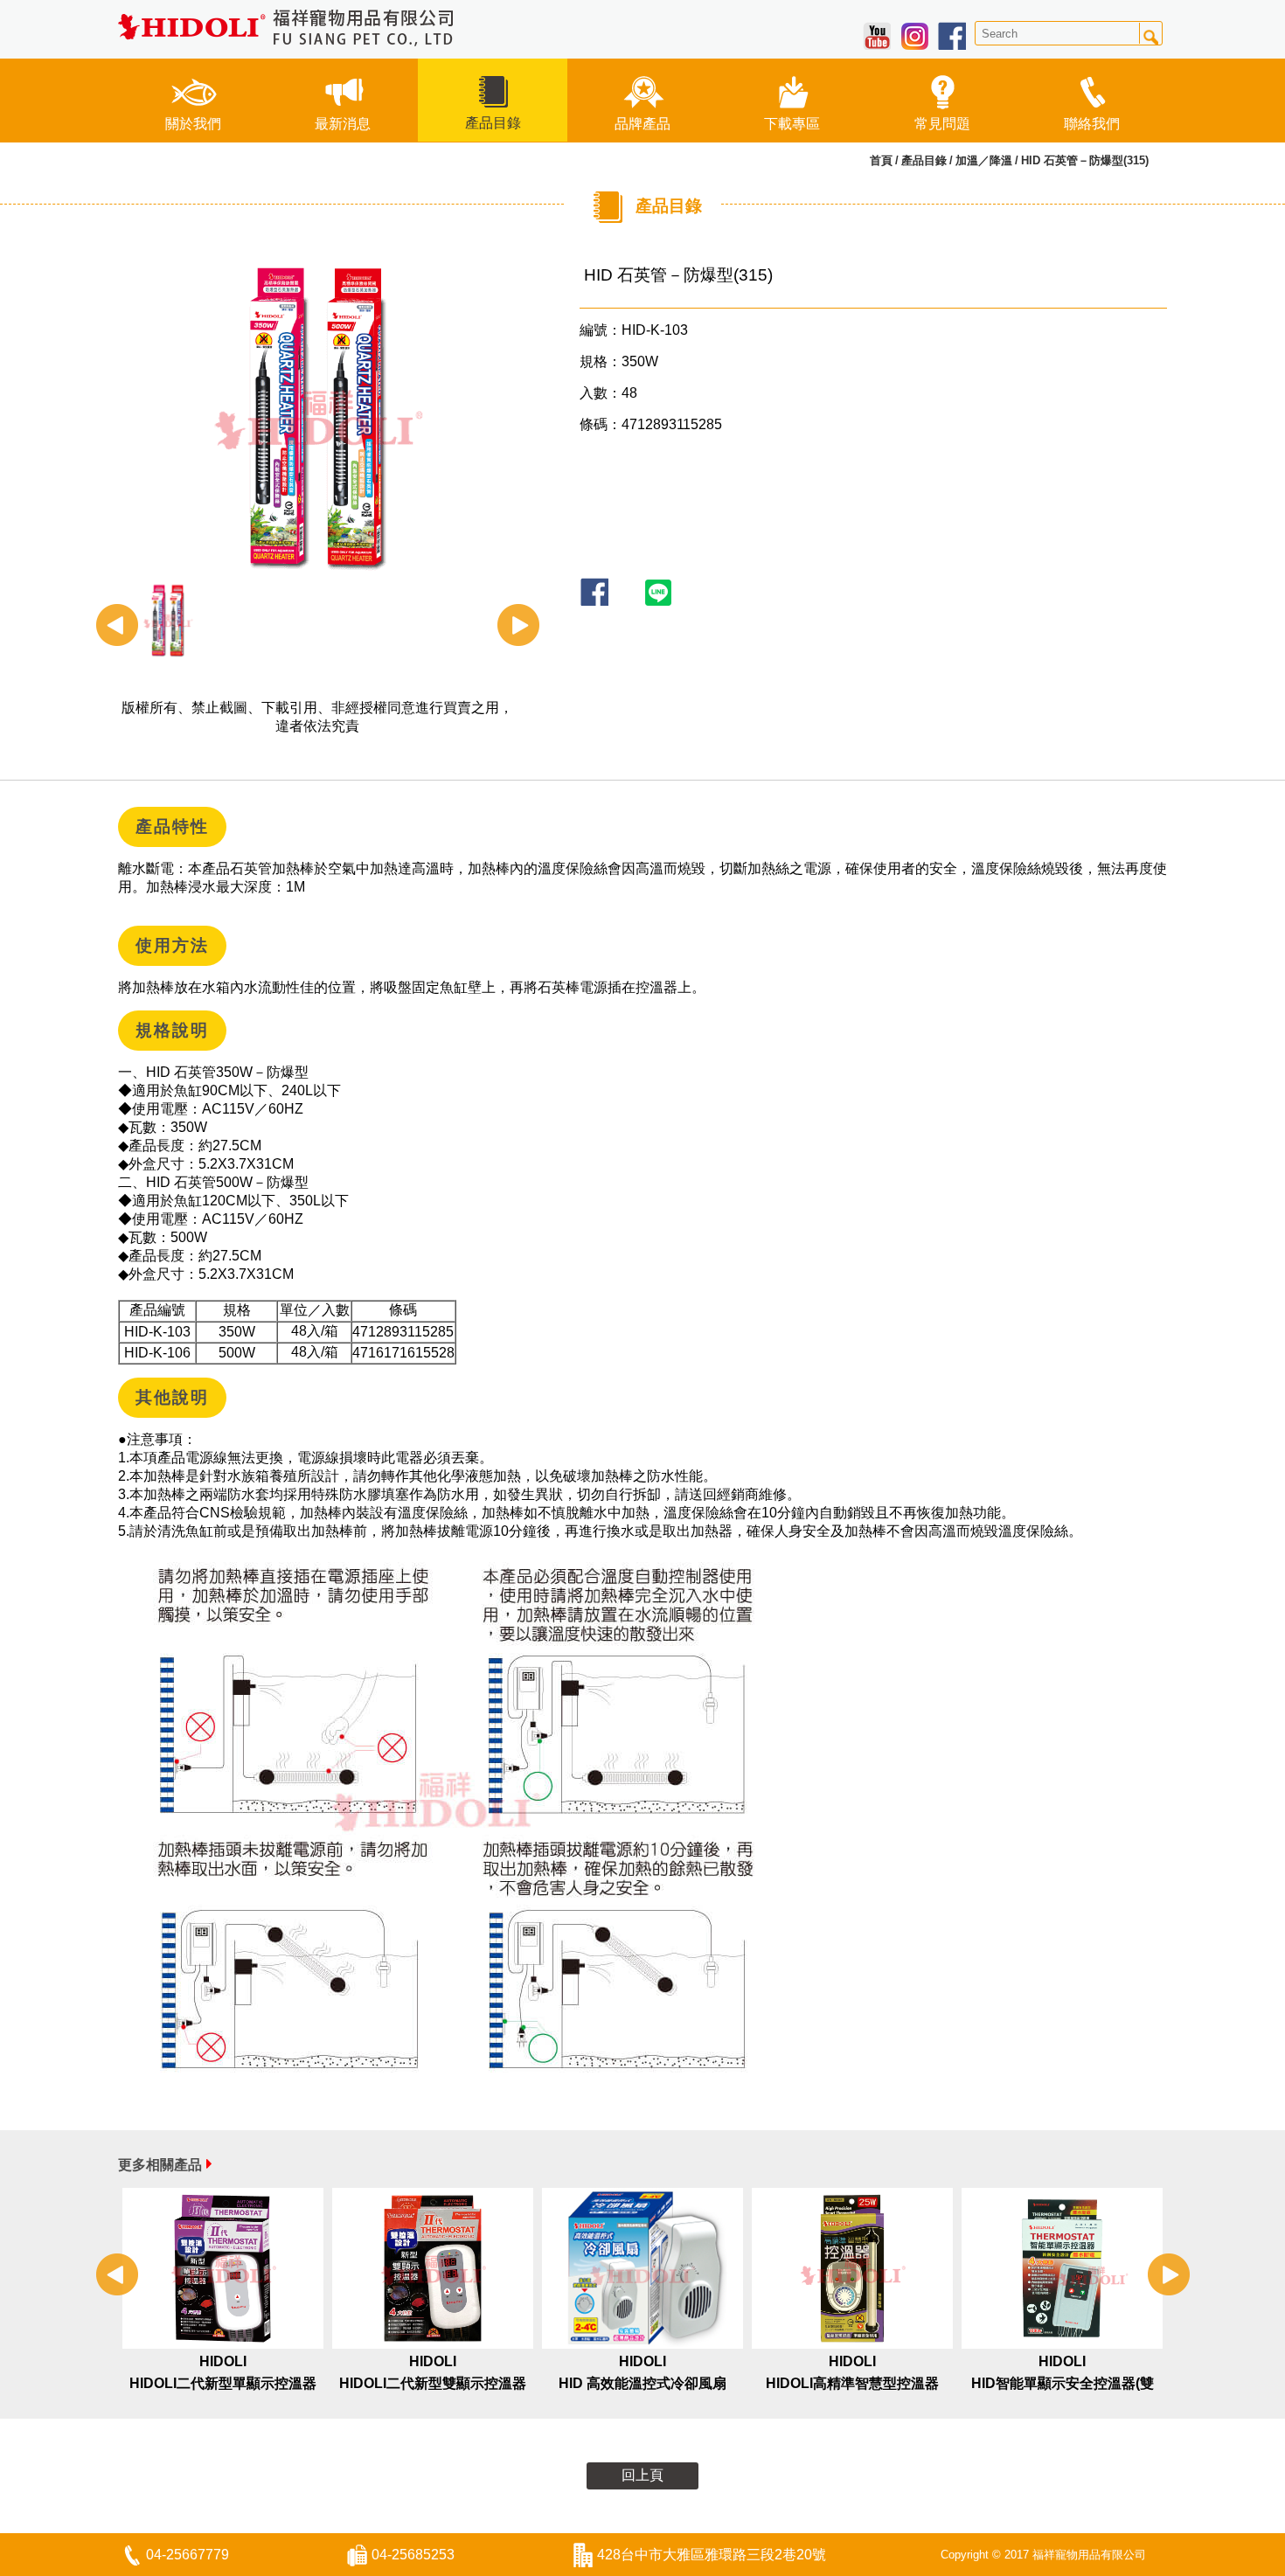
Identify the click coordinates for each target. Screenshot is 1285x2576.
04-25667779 (188, 2555)
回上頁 (642, 2475)
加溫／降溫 (984, 160)
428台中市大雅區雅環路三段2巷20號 (712, 2555)
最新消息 (343, 124)
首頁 (881, 160)
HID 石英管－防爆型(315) (1085, 160)
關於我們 (193, 124)
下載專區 (792, 124)
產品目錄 (493, 123)
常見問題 (942, 124)
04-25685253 (413, 2555)
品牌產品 (642, 124)
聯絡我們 (1092, 124)
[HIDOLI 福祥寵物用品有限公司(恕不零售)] (286, 28)
